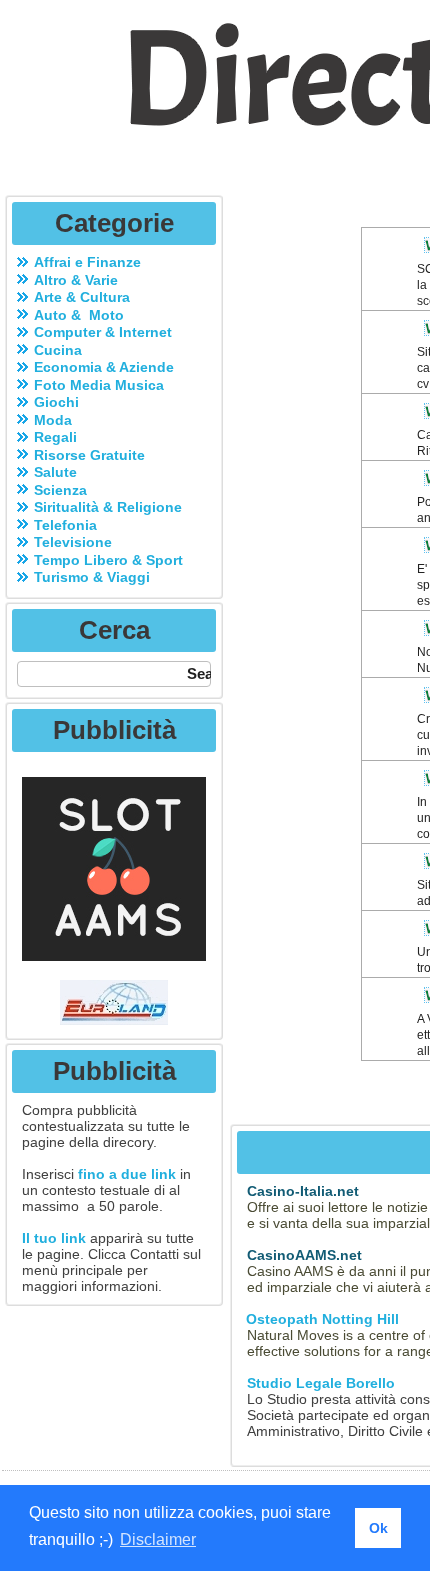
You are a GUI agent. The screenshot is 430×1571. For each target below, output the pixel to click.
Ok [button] (378, 1528)
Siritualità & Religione (108, 507)
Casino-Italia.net (303, 1191)
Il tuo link (54, 1238)
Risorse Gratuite (89, 455)
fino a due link (127, 1174)
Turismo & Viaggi (92, 577)
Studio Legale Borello (321, 1383)
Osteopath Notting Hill (320, 1319)
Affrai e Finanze (87, 262)
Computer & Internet (103, 332)
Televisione (73, 542)
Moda (53, 420)
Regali (55, 437)
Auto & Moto (79, 315)
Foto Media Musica (99, 385)
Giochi (56, 402)
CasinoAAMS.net (304, 1255)
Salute (55, 472)
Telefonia (65, 525)
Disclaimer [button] (158, 1539)
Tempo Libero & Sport (108, 560)
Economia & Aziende (104, 367)
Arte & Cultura (82, 297)
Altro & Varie (76, 280)
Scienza (60, 490)
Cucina (58, 350)
